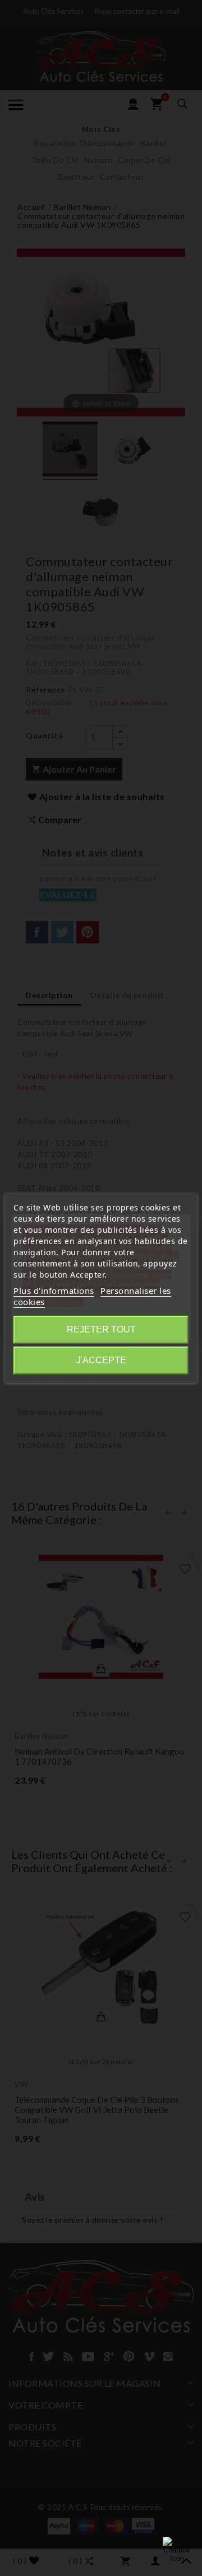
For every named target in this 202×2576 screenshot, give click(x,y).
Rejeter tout (101, 1329)
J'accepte (101, 1360)
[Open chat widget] (177, 2551)
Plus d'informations (54, 1291)
